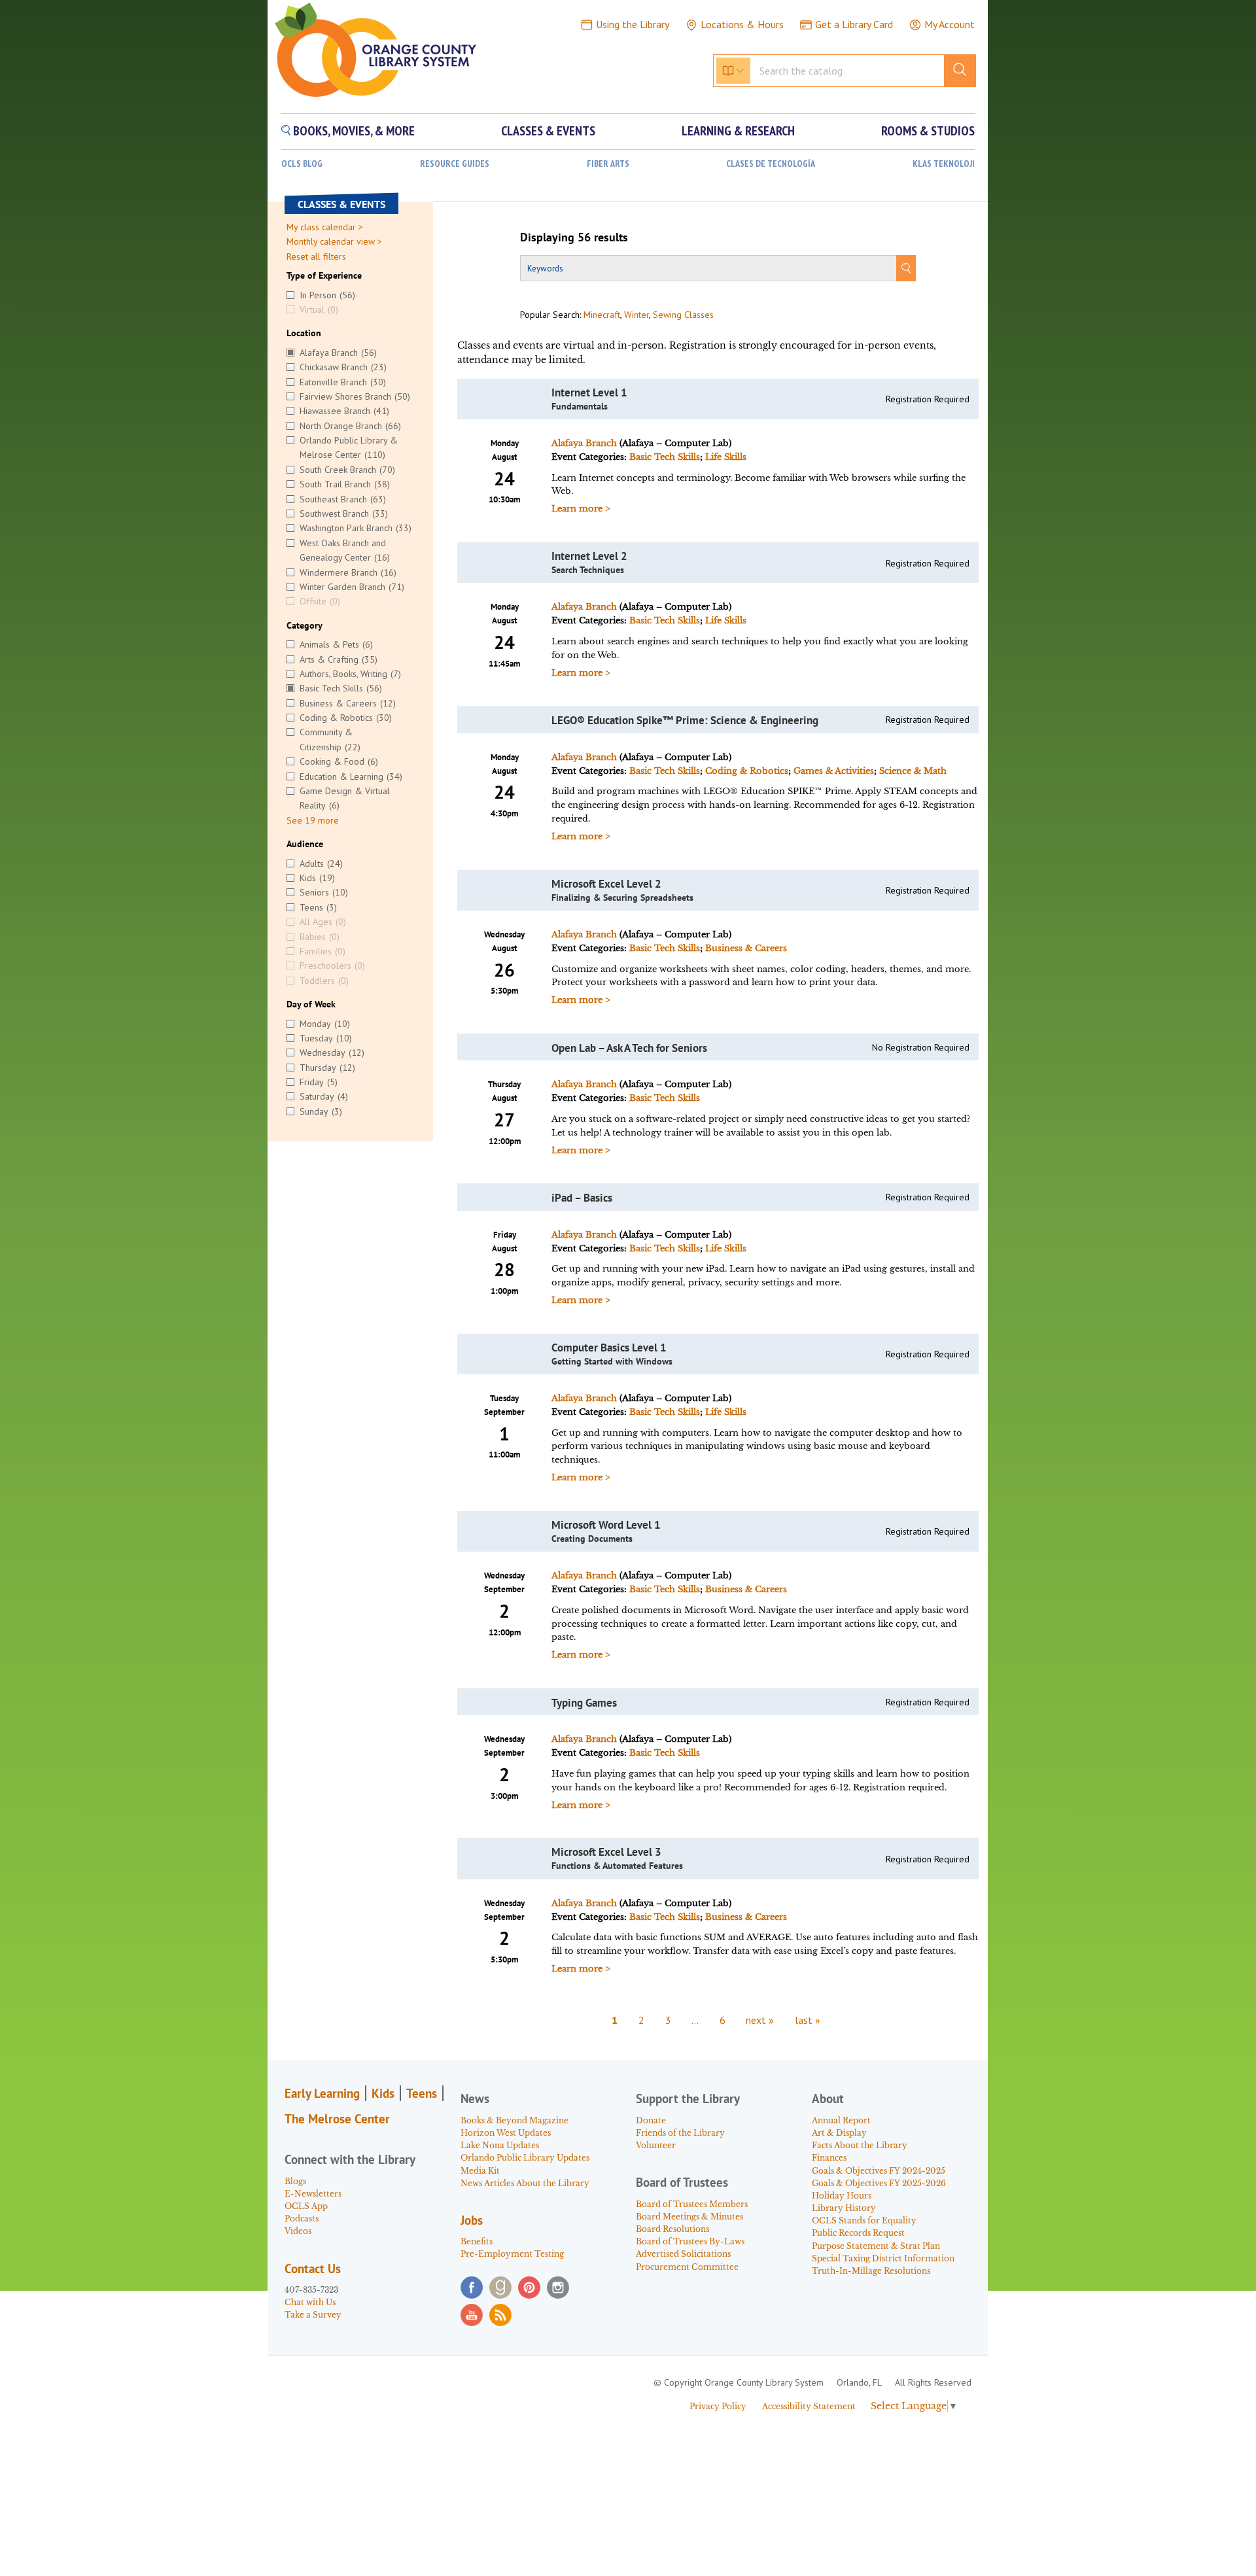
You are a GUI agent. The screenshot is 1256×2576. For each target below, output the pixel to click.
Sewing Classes (683, 315)
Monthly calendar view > (334, 241)
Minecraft (602, 315)
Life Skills (726, 457)
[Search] (906, 268)
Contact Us (313, 2269)
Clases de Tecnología (771, 164)
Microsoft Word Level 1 (606, 1525)
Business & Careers (746, 948)
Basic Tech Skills (665, 457)
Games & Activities (834, 771)
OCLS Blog (302, 164)
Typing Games (584, 1703)
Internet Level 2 (589, 556)
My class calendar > (325, 227)
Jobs (472, 2220)
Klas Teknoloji (944, 164)
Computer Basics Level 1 (609, 1348)
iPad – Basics (582, 1198)
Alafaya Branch (584, 443)
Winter (637, 315)
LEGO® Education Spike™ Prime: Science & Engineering (685, 720)
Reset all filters (316, 256)
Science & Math (913, 771)
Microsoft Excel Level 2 (606, 884)
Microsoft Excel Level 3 (606, 1852)
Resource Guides (455, 164)
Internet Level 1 (589, 392)
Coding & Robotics (747, 771)
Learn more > (581, 509)
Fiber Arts (608, 164)
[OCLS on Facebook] (472, 2288)
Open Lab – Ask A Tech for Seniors (629, 1048)
